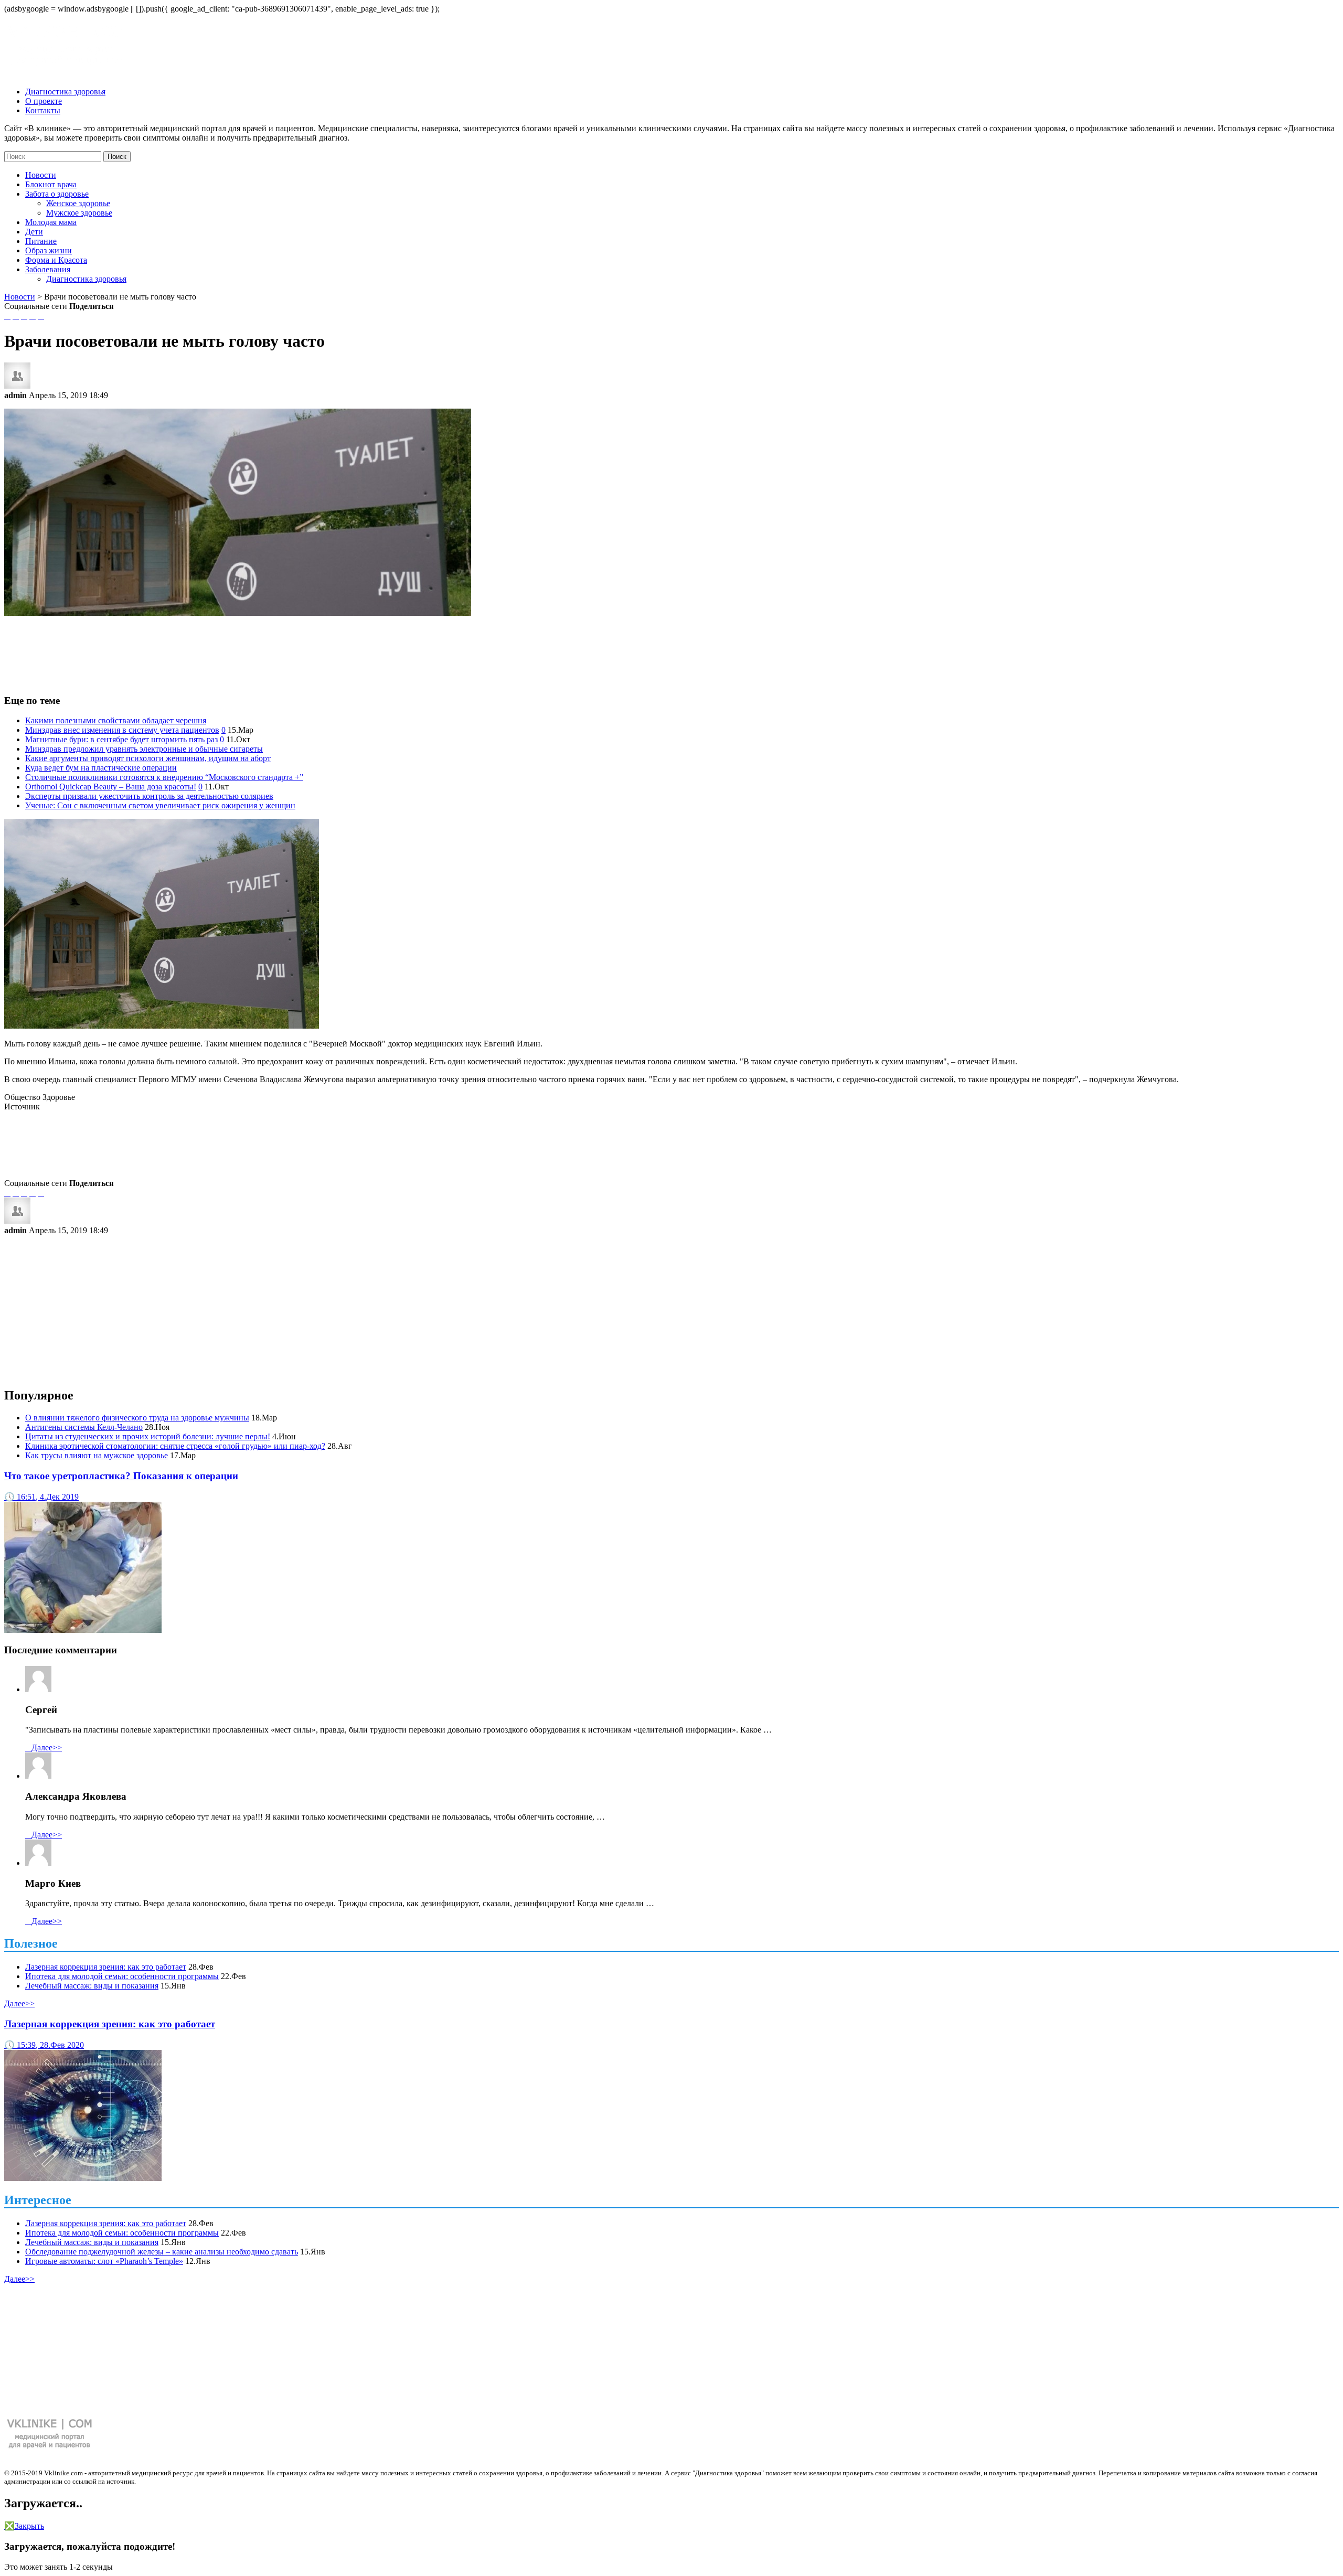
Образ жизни (49, 250)
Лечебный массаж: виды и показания (92, 1986)
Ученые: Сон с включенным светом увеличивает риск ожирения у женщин (160, 805)
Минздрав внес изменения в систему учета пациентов (122, 730)
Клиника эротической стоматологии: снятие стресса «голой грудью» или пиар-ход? (175, 1446)
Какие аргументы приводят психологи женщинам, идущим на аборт (148, 758)
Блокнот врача (51, 184)
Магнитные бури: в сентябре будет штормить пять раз (121, 739)
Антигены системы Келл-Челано (84, 1427)
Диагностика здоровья (65, 92)
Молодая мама (51, 222)
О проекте (44, 101)
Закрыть (24, 2526)
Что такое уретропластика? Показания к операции (121, 1476)
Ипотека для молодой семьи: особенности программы (122, 1976)
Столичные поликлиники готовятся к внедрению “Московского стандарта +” (164, 777)
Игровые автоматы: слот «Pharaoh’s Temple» (104, 2261)
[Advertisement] (671, 650)
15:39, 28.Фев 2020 (44, 2045)
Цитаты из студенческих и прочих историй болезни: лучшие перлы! (148, 1436)
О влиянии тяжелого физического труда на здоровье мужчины (137, 1418)
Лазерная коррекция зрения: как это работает (106, 1967)
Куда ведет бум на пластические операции (101, 768)
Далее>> (44, 1747)
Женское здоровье (78, 203)
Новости (41, 175)
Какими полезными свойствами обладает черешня (116, 720)
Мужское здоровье (79, 213)
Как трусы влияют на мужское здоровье (97, 1455)
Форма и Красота (56, 260)
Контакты (43, 110)
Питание (41, 241)
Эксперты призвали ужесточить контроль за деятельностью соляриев (149, 796)
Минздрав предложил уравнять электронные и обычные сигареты (144, 749)
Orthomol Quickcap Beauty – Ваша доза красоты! (111, 787)
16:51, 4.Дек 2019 (41, 1497)
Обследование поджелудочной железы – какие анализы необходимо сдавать (162, 2252)
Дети (34, 232)
